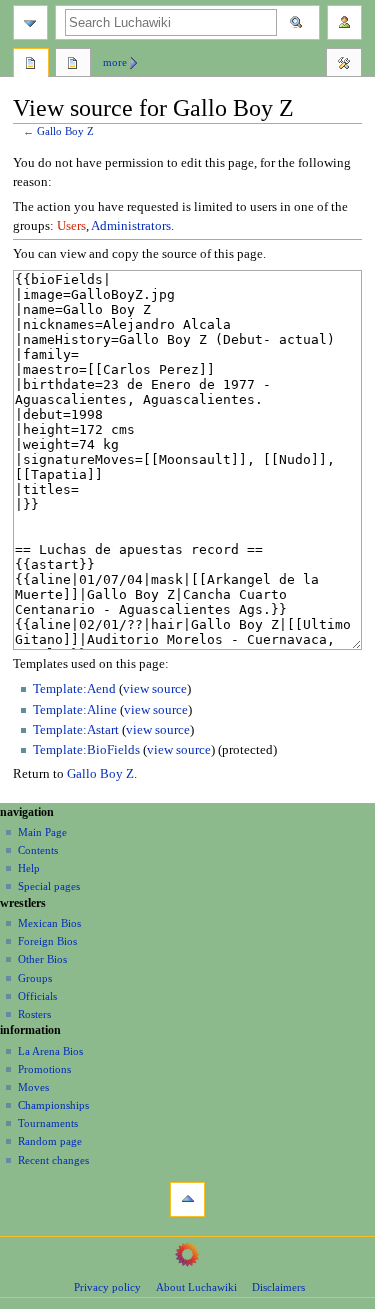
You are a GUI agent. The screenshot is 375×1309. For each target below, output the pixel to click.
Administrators (131, 226)
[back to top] (187, 1199)
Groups (35, 978)
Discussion (73, 65)
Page (31, 65)
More (115, 62)
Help (29, 868)
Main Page (42, 832)
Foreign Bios (47, 941)
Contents (38, 850)
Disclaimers (278, 1287)
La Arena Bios (50, 1051)
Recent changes (53, 1160)
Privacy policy (107, 1287)
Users (71, 226)
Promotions (44, 1069)
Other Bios (42, 959)
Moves (33, 1087)
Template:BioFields (86, 750)
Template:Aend (74, 689)
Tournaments (48, 1123)
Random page (50, 1141)
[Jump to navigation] (30, 22)
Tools (344, 65)
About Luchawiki (196, 1287)
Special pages (49, 886)
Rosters (34, 1014)
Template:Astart (76, 730)
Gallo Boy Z (65, 131)
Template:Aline (75, 710)
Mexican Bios (49, 923)
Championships (53, 1105)
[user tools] (344, 22)
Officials (37, 996)
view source (155, 689)
